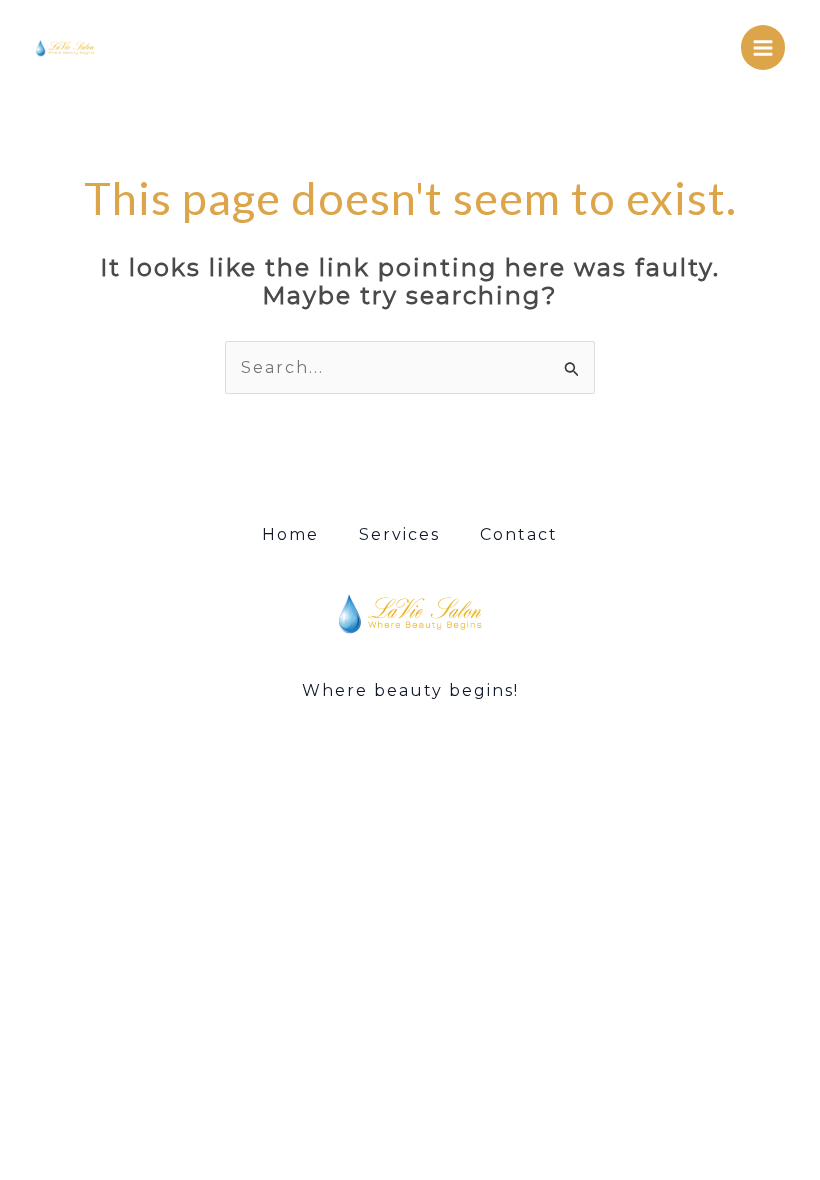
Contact (519, 534)
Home (290, 534)
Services (399, 534)
